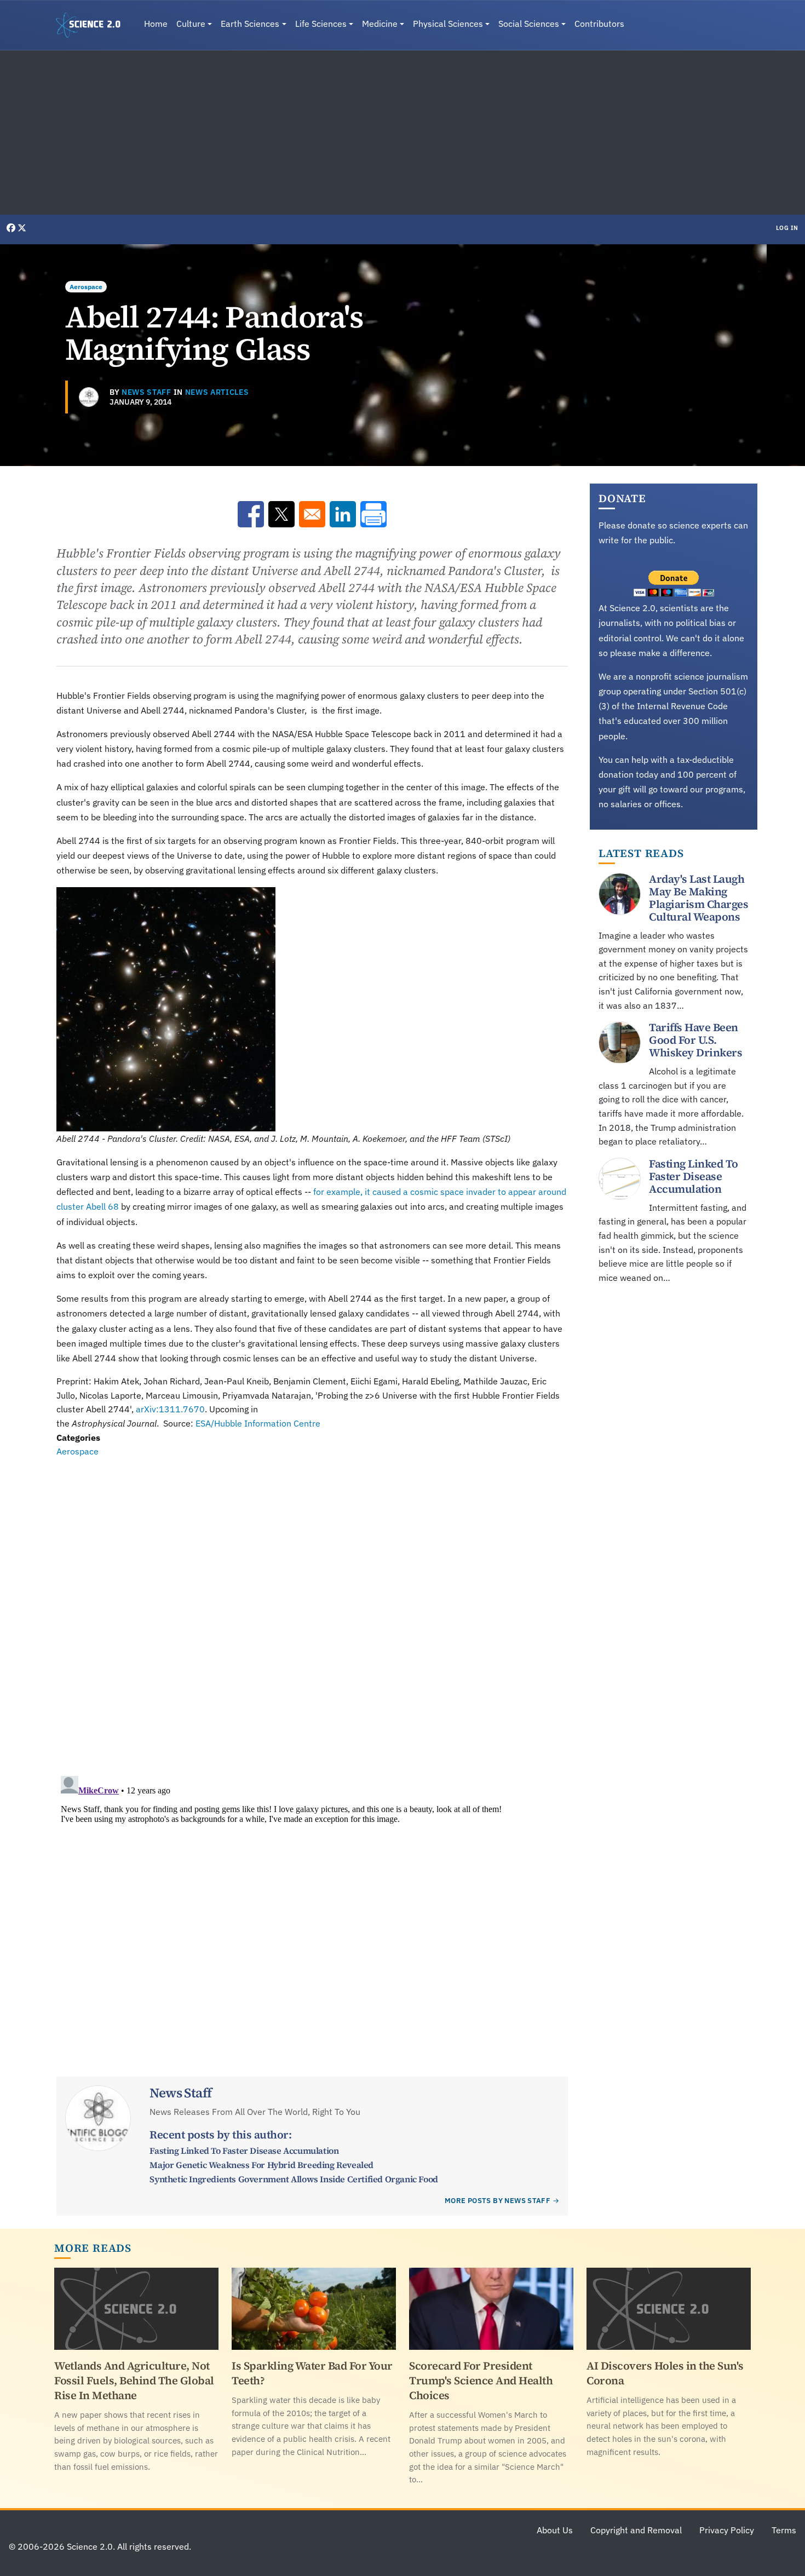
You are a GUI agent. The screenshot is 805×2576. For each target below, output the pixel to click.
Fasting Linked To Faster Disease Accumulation (244, 2150)
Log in (787, 228)
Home (156, 24)
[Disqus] (312, 1609)
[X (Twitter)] (22, 228)
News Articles (217, 392)
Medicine (380, 24)
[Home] (93, 25)
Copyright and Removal (636, 2530)
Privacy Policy (727, 2530)
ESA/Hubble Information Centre (258, 1423)
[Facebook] (12, 228)
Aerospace (86, 287)
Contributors (599, 24)
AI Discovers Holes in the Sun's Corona (665, 2373)
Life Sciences (321, 24)
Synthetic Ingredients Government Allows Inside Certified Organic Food (294, 2179)
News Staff (146, 392)
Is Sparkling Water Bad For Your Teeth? (312, 2373)
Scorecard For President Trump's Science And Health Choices (481, 2381)
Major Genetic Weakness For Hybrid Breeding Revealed (261, 2165)
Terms (784, 2530)
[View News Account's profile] (89, 397)
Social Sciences (529, 24)
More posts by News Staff (498, 2201)
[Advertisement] (403, 133)
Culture (191, 24)
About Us (555, 2530)
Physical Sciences (448, 24)
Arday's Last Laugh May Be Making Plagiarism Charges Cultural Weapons (698, 898)
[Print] (373, 514)
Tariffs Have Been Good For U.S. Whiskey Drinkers (695, 1040)
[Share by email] (312, 514)
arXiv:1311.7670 (170, 1409)
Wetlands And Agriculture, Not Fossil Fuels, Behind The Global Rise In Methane (134, 2381)
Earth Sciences (250, 24)
